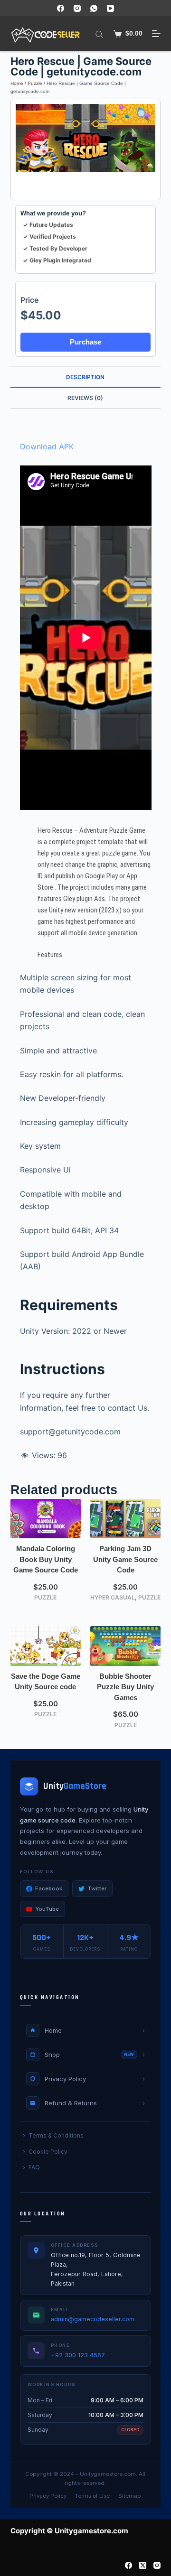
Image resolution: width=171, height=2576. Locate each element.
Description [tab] (85, 377)
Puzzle (35, 83)
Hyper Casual (113, 1597)
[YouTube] (110, 8)
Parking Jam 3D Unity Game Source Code (125, 1559)
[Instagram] (77, 8)
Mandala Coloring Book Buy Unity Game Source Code (46, 1559)
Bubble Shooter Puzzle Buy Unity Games (125, 1687)
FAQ (34, 2167)
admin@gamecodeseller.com (93, 2319)
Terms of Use (92, 2496)
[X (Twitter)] (143, 2565)
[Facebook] (61, 8)
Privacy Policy (48, 2496)
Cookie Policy (48, 2152)
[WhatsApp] (94, 8)
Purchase (85, 342)
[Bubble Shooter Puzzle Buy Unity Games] (125, 1646)
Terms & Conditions (56, 2135)
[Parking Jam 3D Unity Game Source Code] (125, 1519)
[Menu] (156, 34)
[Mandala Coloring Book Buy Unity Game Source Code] (46, 1519)
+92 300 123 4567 (78, 2355)
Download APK (47, 446)
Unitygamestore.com (108, 2474)
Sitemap (130, 2496)
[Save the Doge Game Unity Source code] (46, 1646)
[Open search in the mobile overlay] (99, 34)
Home (17, 83)
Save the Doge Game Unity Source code (46, 1682)
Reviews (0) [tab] (85, 398)
